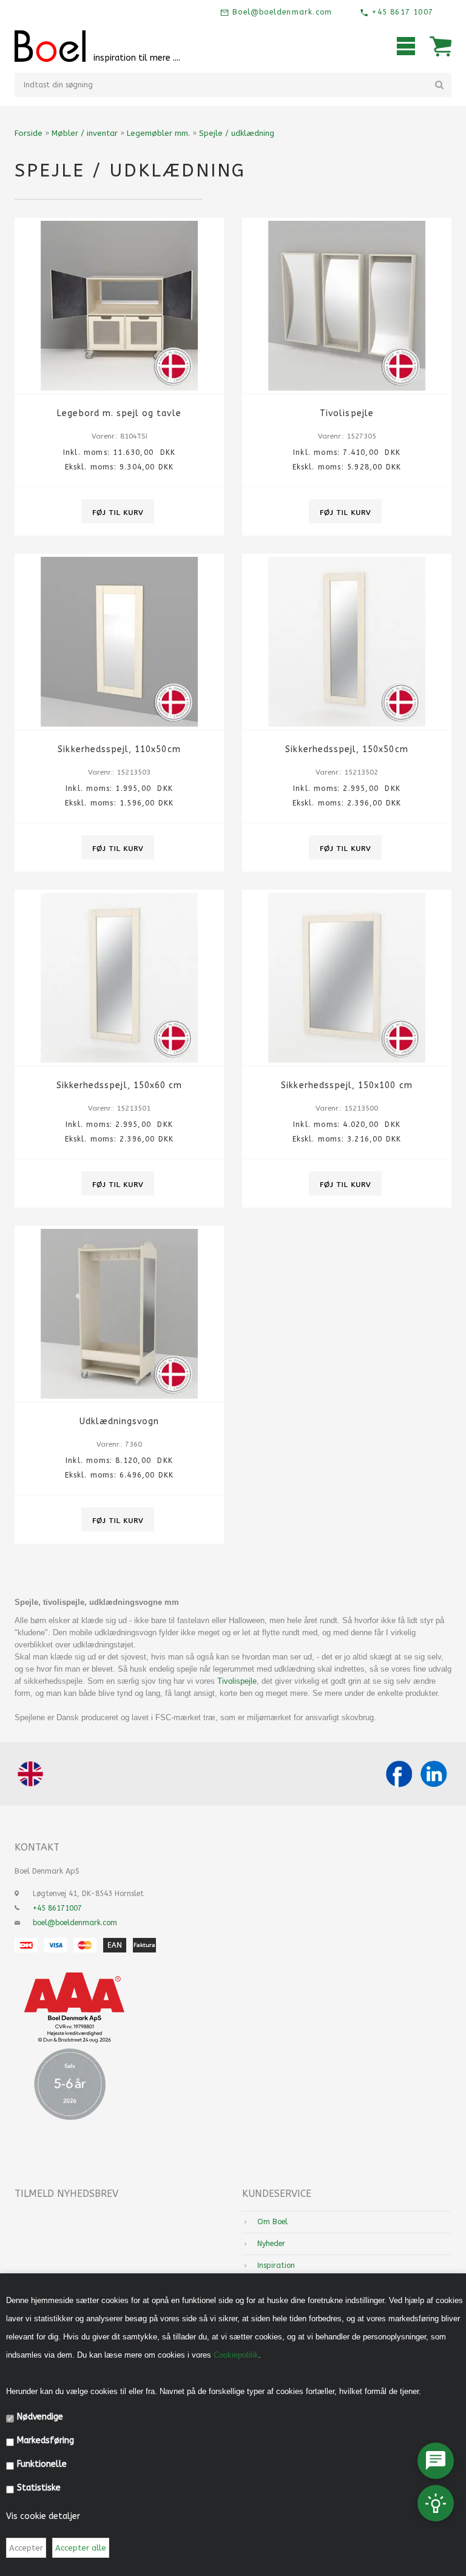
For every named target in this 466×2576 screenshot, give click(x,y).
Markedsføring (46, 2440)
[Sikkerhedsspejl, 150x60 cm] (119, 978)
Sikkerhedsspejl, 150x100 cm (346, 1085)
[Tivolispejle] (347, 306)
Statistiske (39, 2488)
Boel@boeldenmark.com (281, 12)
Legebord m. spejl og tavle (119, 413)
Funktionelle (42, 2464)
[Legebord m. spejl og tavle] (119, 306)
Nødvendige (40, 2417)
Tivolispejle (347, 413)
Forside (29, 133)
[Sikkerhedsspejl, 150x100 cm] (347, 978)
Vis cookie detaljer (43, 2516)
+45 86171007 (57, 1908)
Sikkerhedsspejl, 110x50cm (119, 749)
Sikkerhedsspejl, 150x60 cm (119, 1085)
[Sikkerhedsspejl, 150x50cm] (347, 642)
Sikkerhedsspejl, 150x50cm (346, 749)
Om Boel (272, 2222)
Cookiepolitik (236, 2355)
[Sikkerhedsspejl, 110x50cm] (119, 642)
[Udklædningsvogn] (119, 1314)
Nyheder (271, 2244)
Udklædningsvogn (120, 1421)
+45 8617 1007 (401, 12)
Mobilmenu (406, 46)
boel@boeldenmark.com (75, 1923)
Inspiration (276, 2265)
